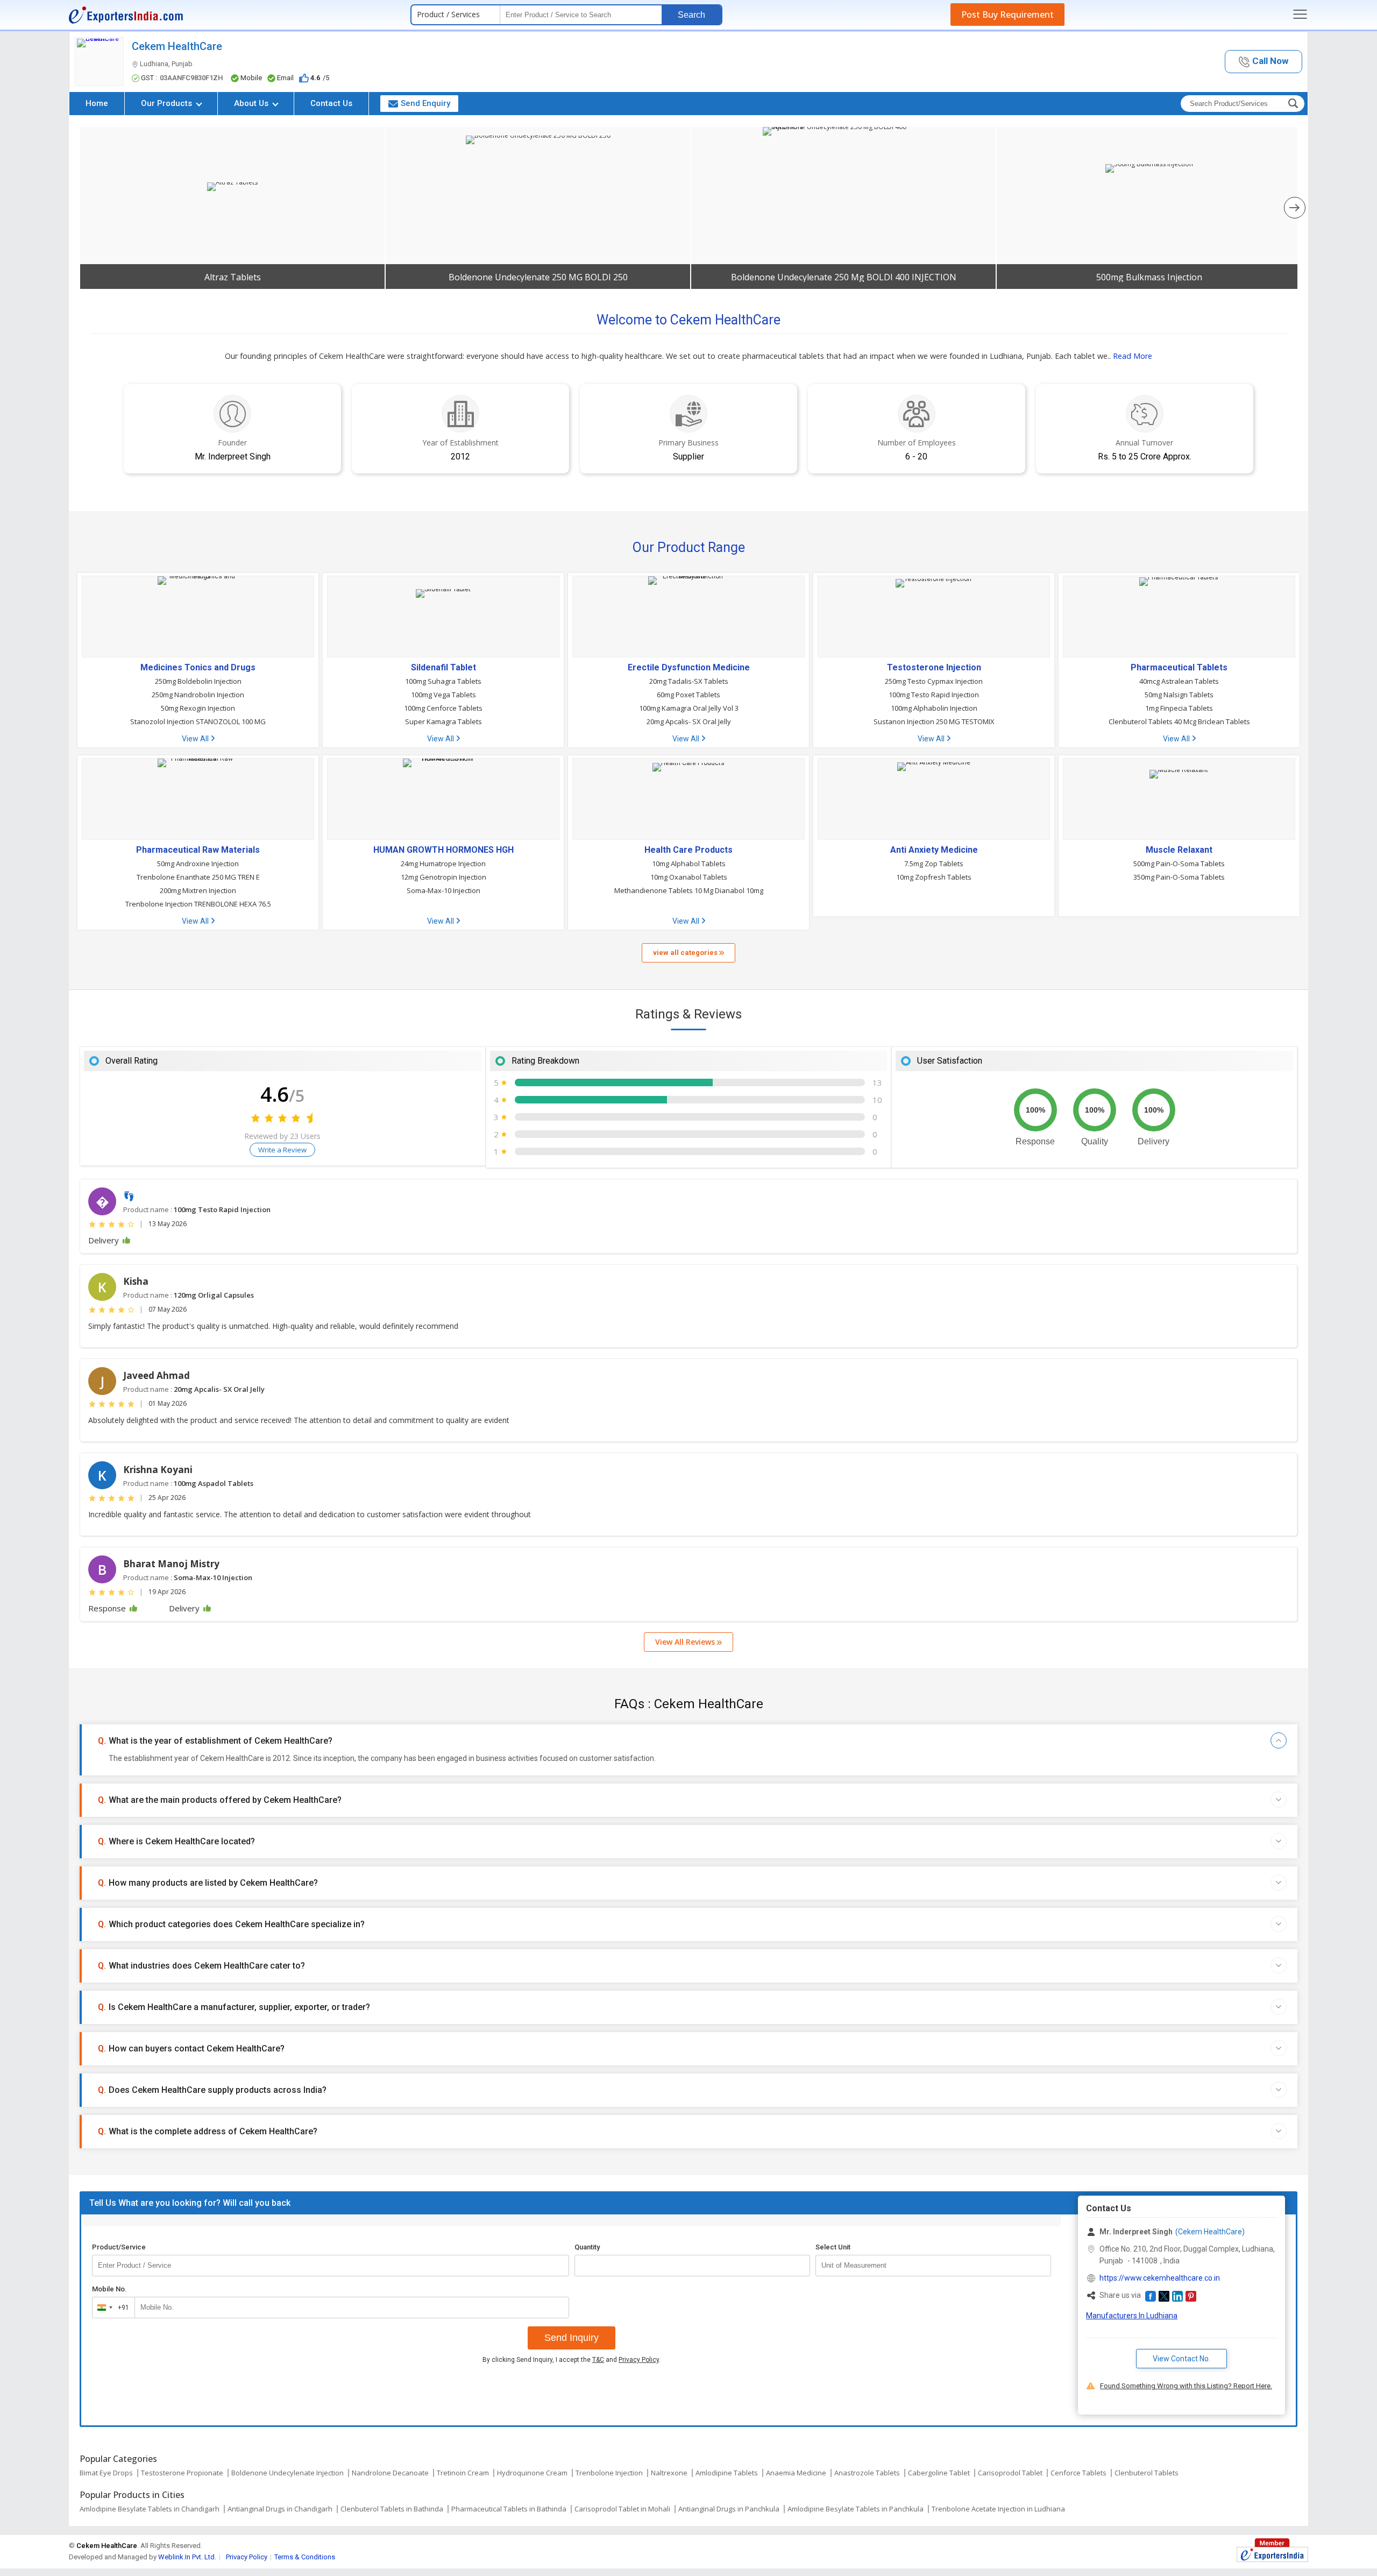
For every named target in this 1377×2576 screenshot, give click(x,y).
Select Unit (833, 2247)
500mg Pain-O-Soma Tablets (1179, 864)
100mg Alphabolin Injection (934, 708)
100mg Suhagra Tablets (443, 681)
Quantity (587, 2247)
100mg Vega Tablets (443, 695)
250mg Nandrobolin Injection (198, 695)
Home (97, 103)
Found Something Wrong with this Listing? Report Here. (1186, 2386)
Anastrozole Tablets (867, 2473)
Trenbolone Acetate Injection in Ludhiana (998, 2509)
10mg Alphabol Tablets (689, 864)
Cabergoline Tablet (939, 2473)
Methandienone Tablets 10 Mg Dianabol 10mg (689, 890)
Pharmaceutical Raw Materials (198, 850)
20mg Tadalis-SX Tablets (689, 681)
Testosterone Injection (934, 668)
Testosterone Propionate (182, 2473)
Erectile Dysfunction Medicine (689, 668)
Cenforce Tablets (1078, 2473)
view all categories (686, 953)
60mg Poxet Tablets (688, 695)
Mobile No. (109, 2289)
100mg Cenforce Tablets (443, 708)
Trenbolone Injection (609, 2473)
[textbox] (933, 2266)
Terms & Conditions (305, 2557)
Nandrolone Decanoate (390, 2473)
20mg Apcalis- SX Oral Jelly (689, 721)
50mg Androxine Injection (198, 864)
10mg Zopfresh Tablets (934, 877)
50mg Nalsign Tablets (1179, 695)
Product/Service (119, 2247)
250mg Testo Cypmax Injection (934, 681)
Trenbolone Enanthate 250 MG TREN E (198, 877)
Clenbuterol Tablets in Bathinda (392, 2509)
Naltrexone (669, 2473)
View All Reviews (686, 1642)
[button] (1264, 62)
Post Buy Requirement (1007, 15)
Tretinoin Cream (463, 2473)
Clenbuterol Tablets (1147, 2473)
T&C (598, 2360)
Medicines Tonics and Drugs (198, 668)
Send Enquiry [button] (425, 103)
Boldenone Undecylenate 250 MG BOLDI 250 (538, 277)
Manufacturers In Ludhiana (1132, 2316)
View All (196, 739)
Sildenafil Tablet (443, 668)
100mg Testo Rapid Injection (934, 695)
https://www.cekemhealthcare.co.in (1160, 2278)
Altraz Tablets (233, 277)
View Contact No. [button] (1181, 2359)
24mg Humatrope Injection (443, 864)
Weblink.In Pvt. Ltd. (187, 2557)
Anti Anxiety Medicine (934, 850)
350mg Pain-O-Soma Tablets (1179, 877)
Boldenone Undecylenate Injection (288, 2473)
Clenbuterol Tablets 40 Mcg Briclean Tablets (1179, 721)
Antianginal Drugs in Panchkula (729, 2509)
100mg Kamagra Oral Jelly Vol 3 (689, 708)
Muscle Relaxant (1179, 850)
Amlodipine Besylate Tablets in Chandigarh (150, 2509)
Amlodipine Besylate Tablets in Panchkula (856, 2509)
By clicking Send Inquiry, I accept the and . (572, 2360)
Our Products (168, 103)
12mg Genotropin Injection (443, 877)
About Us (252, 103)
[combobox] (111, 2308)
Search (691, 15)
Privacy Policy (639, 2360)
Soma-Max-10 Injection (443, 890)
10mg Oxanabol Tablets (689, 877)
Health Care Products (688, 850)
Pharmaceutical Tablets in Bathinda (509, 2509)
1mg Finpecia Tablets (1179, 708)
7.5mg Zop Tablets (934, 864)
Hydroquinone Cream (532, 2473)
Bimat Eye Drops (106, 2473)
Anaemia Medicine (796, 2473)
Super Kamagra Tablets (443, 721)
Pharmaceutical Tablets (1179, 668)
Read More (1133, 356)
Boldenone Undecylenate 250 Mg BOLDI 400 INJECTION (844, 277)
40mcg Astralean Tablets (1179, 681)
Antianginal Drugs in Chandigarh (280, 2509)
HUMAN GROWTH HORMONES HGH (443, 850)
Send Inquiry (572, 2338)
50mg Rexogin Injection (198, 708)
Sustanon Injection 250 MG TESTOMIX (934, 721)
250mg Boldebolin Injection (198, 681)
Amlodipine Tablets (727, 2473)
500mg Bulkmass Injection (1149, 277)
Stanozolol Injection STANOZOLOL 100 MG (198, 721)
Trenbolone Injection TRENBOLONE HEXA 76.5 (198, 904)
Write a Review (282, 1150)
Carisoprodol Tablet (1010, 2473)
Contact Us (331, 103)
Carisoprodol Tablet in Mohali (622, 2509)
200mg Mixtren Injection (198, 890)
